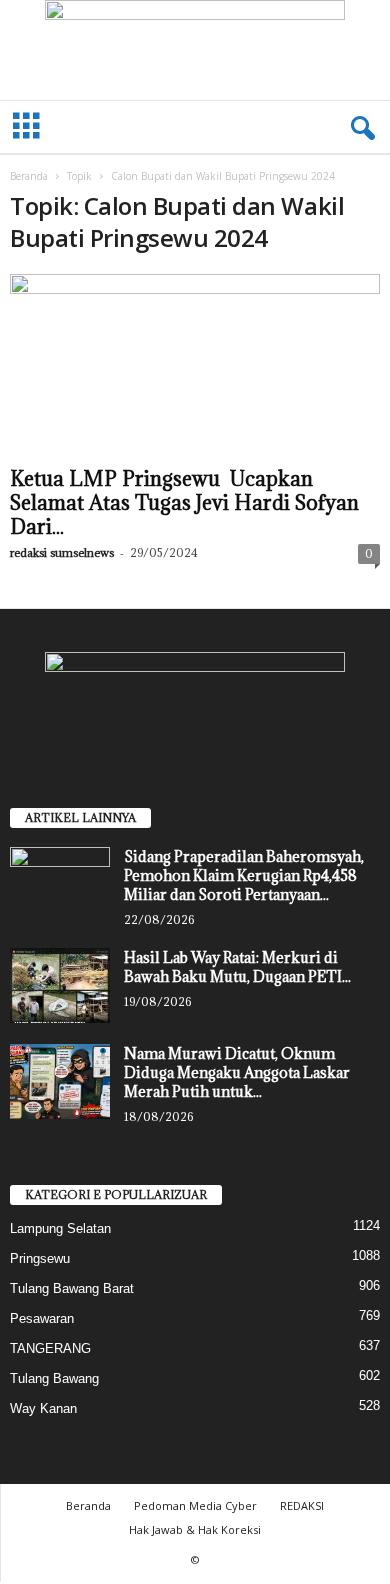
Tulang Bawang (54, 1378)
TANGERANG (50, 1348)
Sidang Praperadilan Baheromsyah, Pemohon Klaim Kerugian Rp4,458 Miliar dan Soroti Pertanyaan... (244, 875)
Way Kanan (43, 1408)
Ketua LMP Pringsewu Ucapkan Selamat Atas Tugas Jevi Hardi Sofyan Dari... (184, 503)
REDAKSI (302, 1505)
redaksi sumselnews (62, 552)
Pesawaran (42, 1318)
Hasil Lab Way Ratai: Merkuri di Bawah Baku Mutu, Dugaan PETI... (237, 967)
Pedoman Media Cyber (195, 1505)
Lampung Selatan (60, 1228)
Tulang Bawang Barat (72, 1288)
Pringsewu (40, 1258)
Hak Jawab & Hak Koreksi (195, 1529)
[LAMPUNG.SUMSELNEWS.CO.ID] (195, 50)
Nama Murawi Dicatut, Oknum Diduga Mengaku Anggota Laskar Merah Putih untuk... (237, 1072)
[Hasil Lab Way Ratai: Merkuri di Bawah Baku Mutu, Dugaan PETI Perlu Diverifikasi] (60, 985)
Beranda (29, 176)
